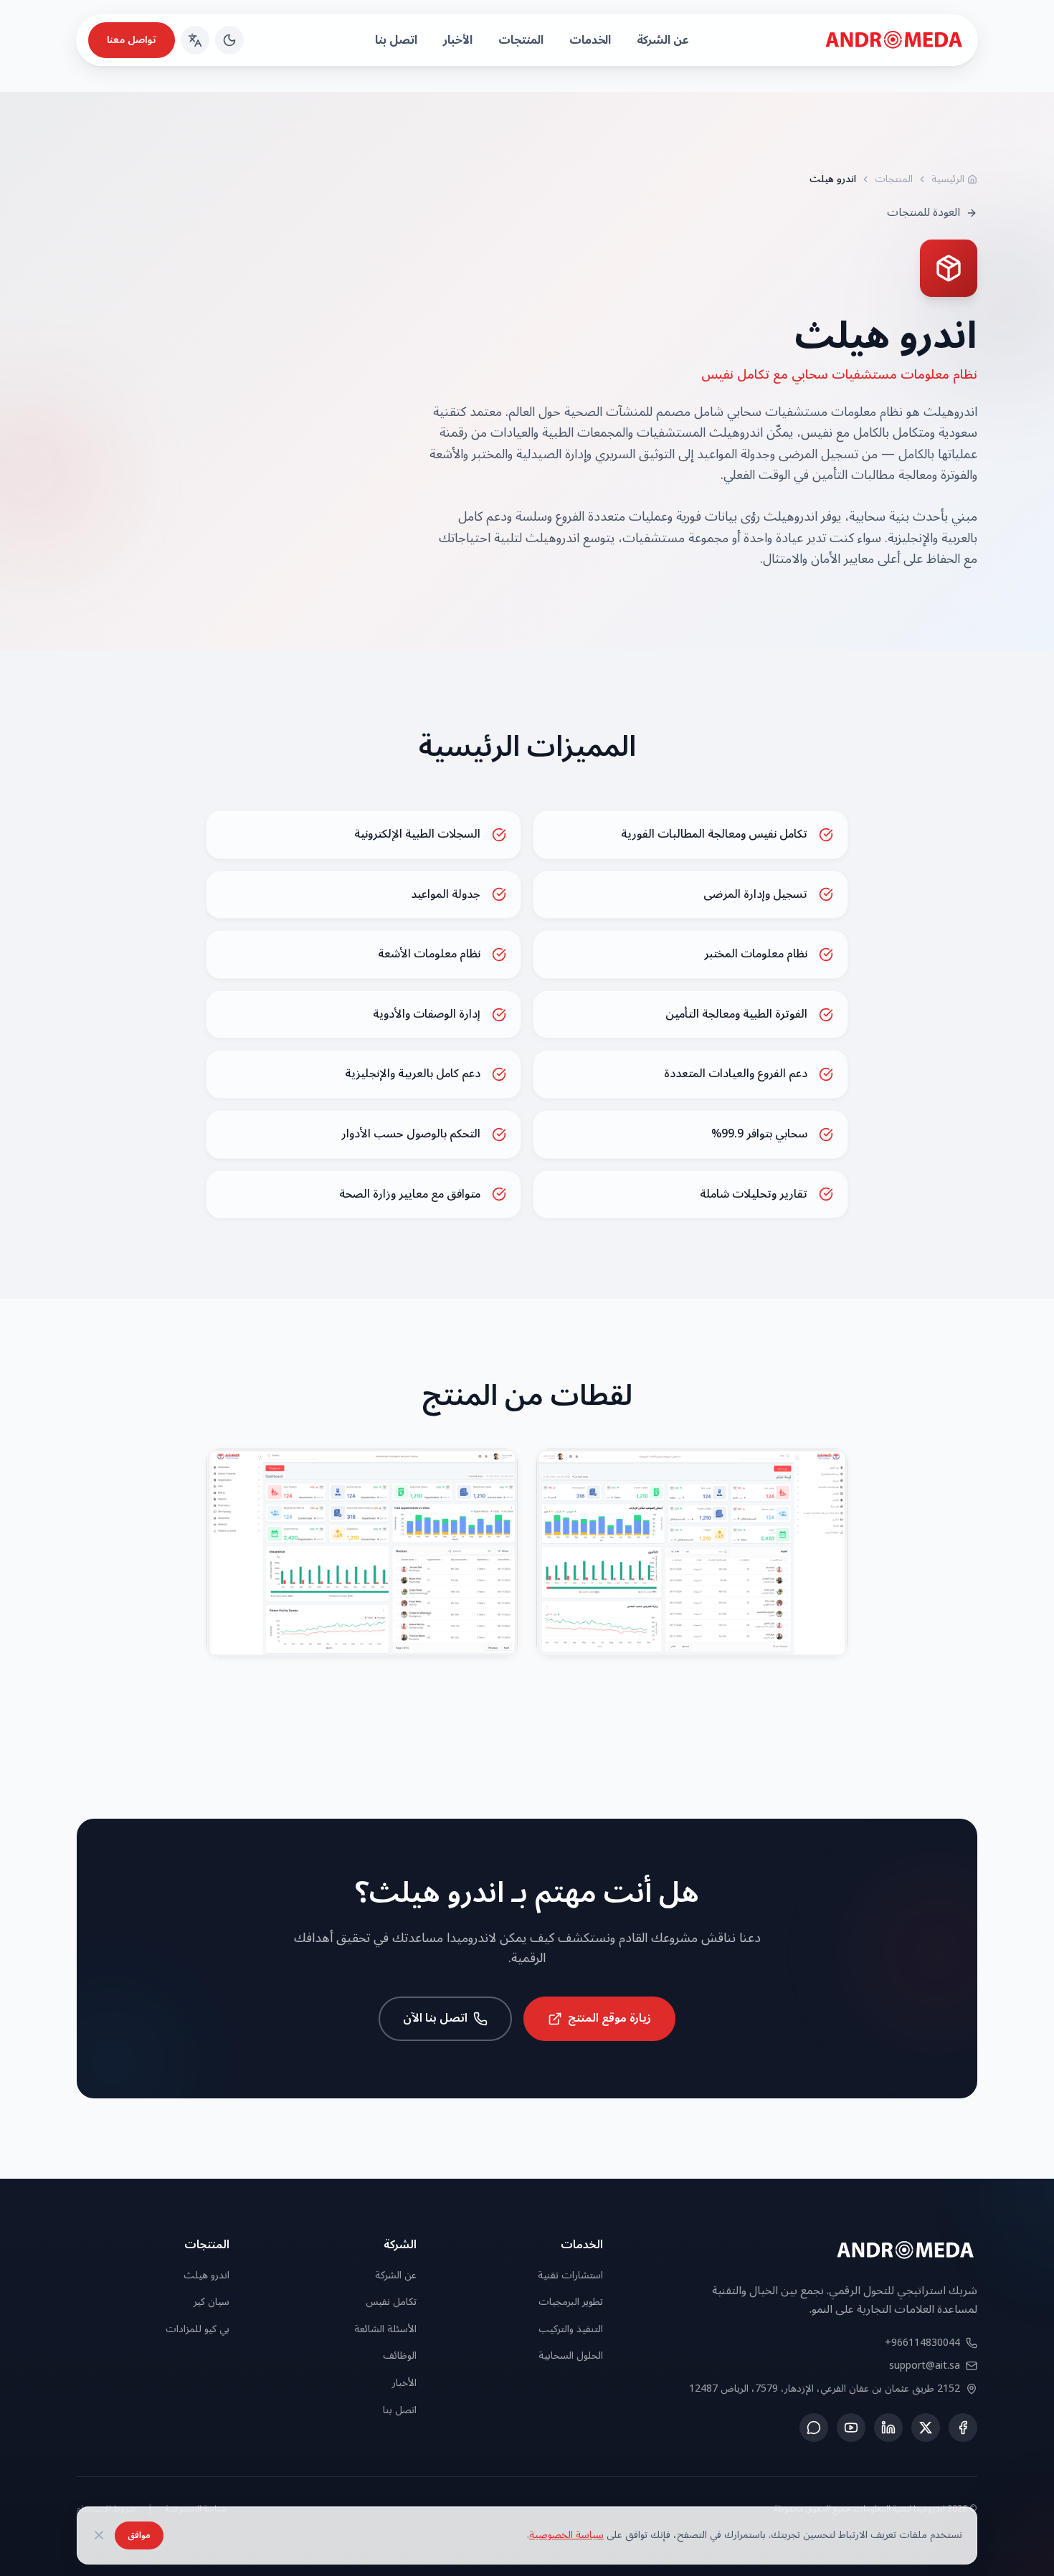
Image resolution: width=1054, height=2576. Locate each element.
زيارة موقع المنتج (609, 2018)
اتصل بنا (396, 40)
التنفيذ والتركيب (571, 2329)
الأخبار (458, 40)
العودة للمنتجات (924, 213)
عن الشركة (663, 40)
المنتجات (521, 40)
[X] (926, 2428)
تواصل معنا (132, 40)
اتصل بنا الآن (435, 2018)
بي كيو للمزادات (198, 2329)
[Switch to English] (195, 40)
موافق (139, 2535)
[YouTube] (851, 2428)
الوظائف (400, 2355)
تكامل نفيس (391, 2302)
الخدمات (590, 40)
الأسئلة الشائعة (385, 2329)
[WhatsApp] (814, 2428)
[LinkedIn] (888, 2428)
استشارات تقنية (570, 2275)
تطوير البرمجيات (571, 2302)
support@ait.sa (925, 2366)
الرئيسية (948, 179)
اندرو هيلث (206, 2275)
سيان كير (212, 2302)
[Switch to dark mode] (229, 40)
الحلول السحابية (571, 2355)
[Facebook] (963, 2428)
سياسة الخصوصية (566, 2535)
